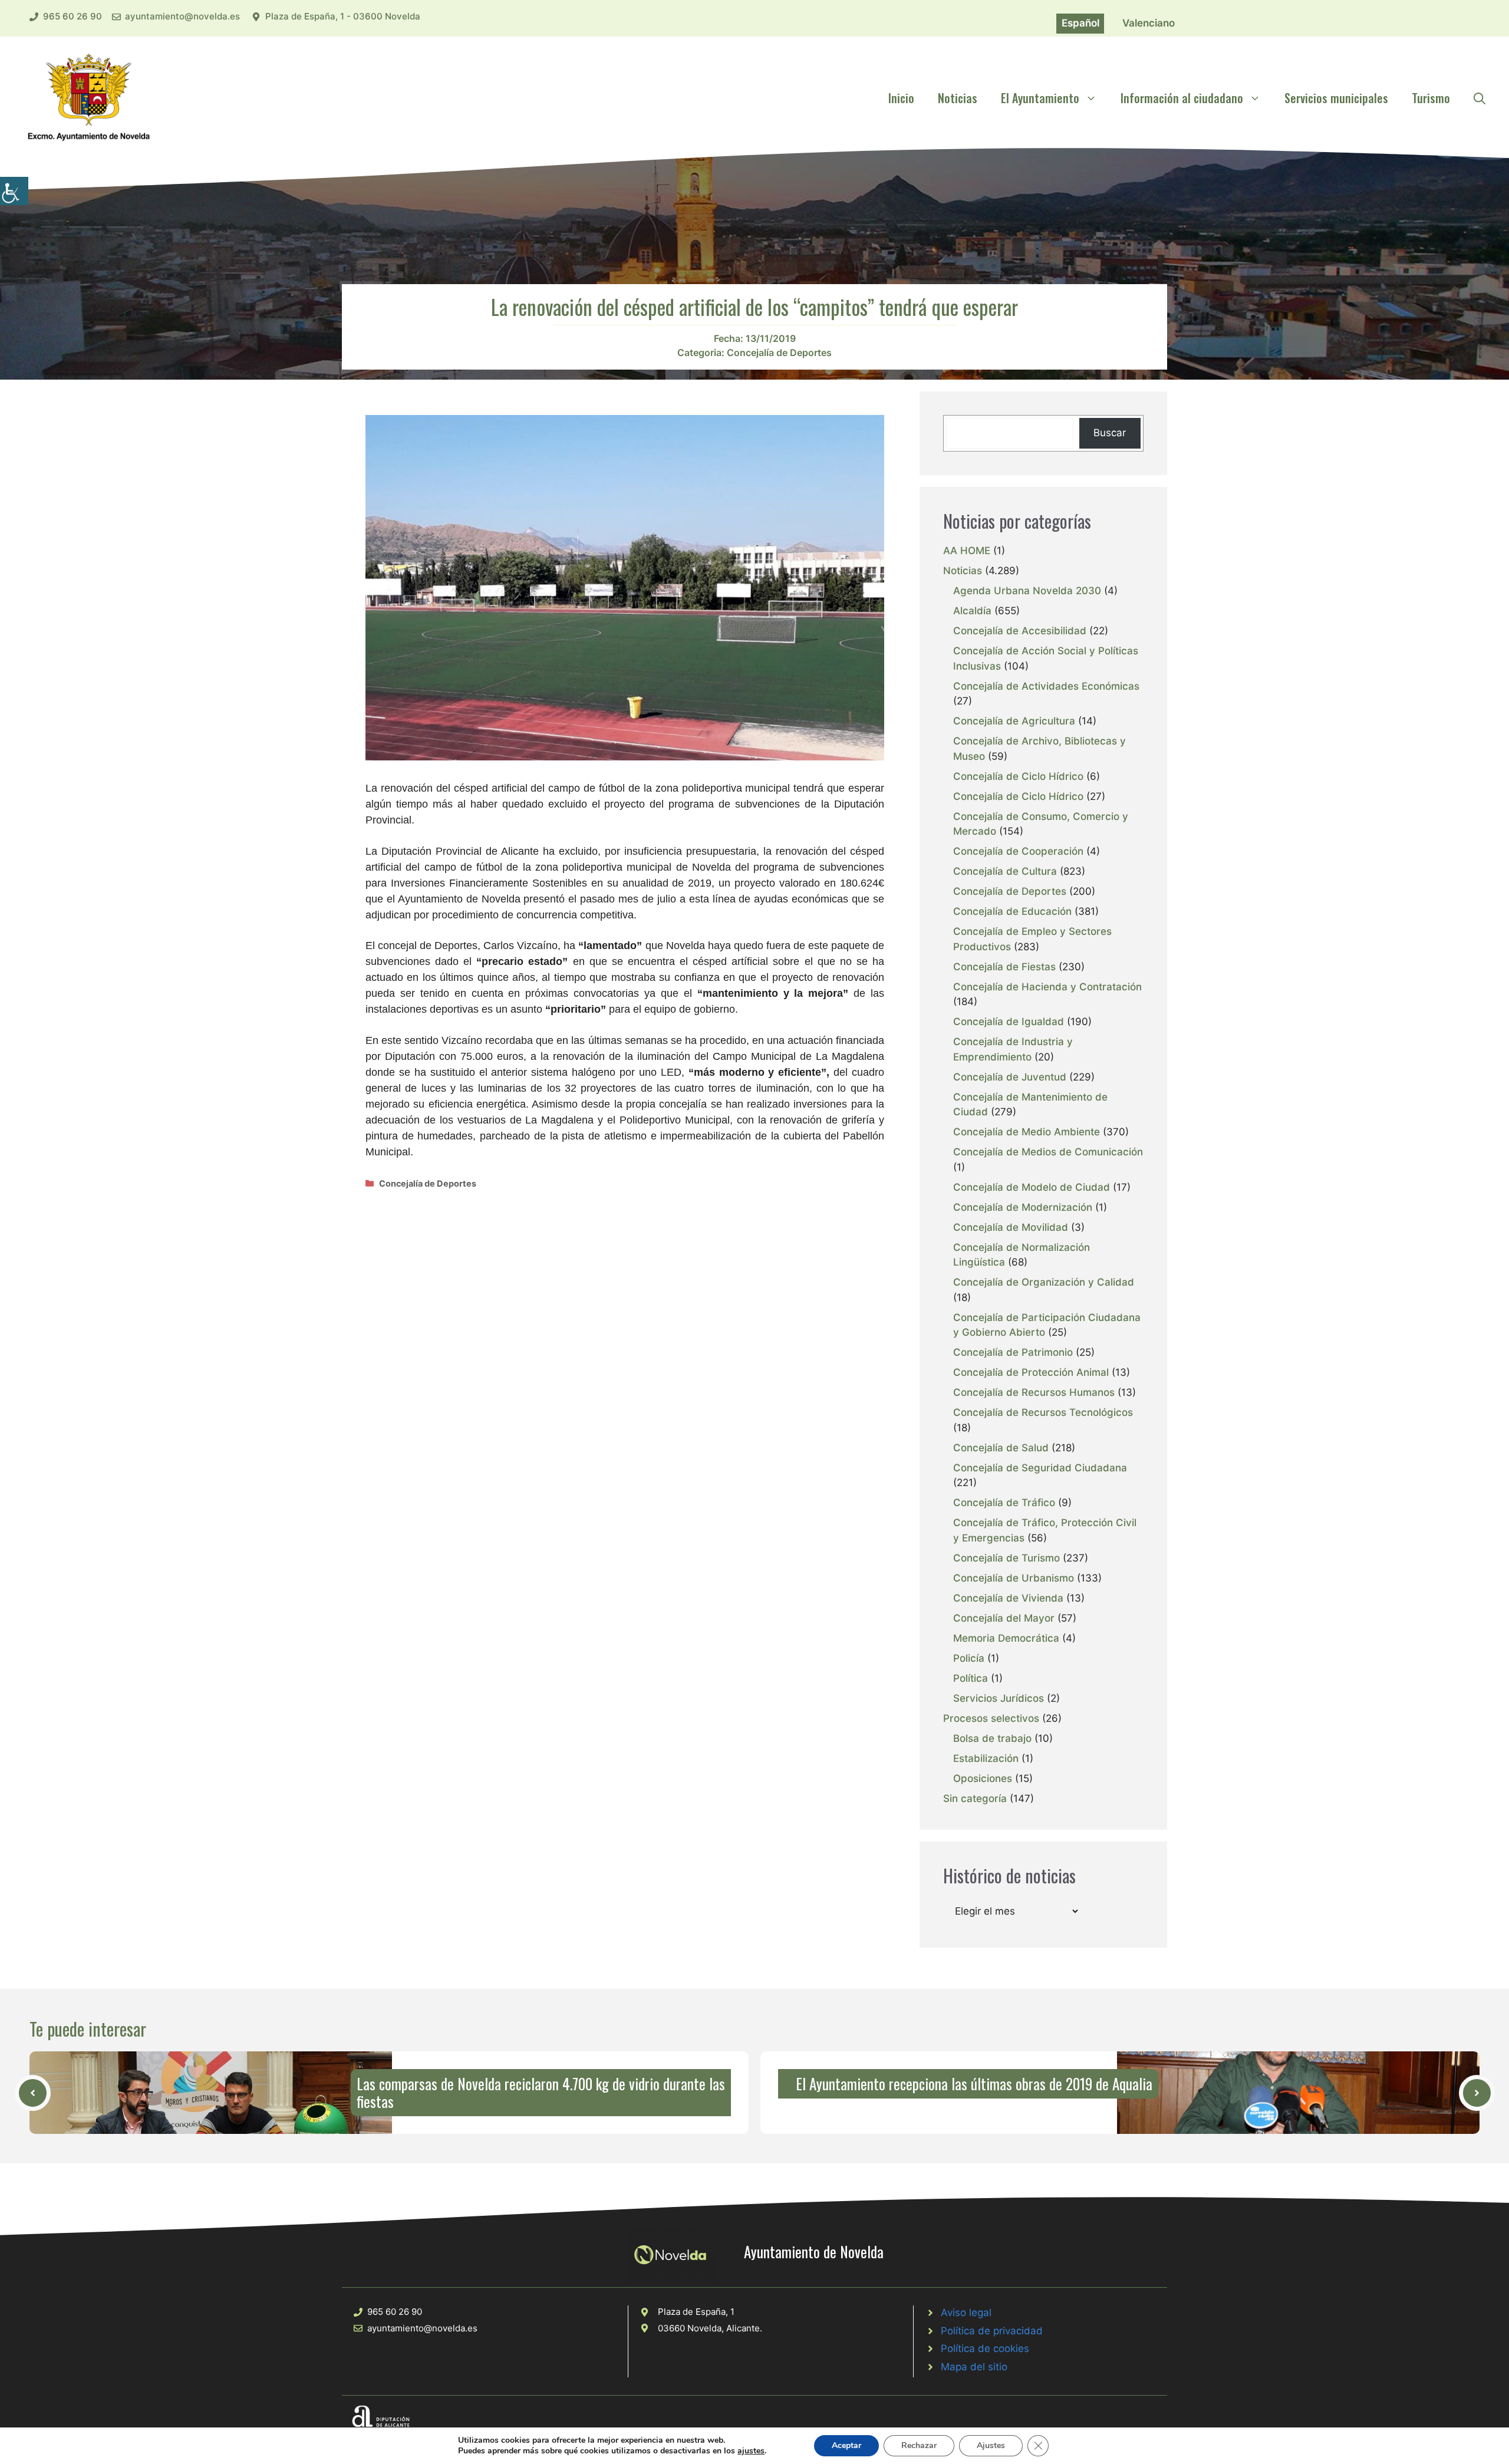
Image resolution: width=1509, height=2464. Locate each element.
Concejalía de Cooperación (1018, 851)
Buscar (1110, 433)
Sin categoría (975, 1798)
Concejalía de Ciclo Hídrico (1018, 776)
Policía (969, 1658)
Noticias (958, 98)
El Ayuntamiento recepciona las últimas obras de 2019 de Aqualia (974, 2083)
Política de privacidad (992, 2331)
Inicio (901, 98)
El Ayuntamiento (1040, 98)
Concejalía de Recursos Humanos (1034, 1392)
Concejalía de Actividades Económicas (1046, 686)
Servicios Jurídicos (999, 1698)
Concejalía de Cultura (1005, 871)
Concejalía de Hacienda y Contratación (1047, 987)
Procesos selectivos (991, 1718)
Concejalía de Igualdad (1009, 1022)
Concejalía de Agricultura (1014, 721)
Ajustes (991, 2445)
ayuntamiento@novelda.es (182, 16)
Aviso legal (966, 2313)
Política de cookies (985, 2348)
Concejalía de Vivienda (1008, 1598)
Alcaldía (972, 611)
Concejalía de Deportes (779, 353)
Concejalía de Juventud (1010, 1077)
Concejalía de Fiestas (1004, 967)
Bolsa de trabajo (992, 1738)
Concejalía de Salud (1001, 1448)
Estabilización (986, 1758)
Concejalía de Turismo (1006, 1558)
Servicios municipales (1336, 98)
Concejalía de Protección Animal (1031, 1372)
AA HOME (967, 551)
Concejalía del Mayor (1004, 1618)
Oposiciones (983, 1778)
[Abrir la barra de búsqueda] (1480, 98)
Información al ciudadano (1182, 98)
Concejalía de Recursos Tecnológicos (1043, 1412)
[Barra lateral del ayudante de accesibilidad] (14, 191)
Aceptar (846, 2445)
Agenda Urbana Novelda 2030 (1027, 591)
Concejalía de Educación (1012, 911)
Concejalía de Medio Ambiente (1027, 1132)
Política (971, 1678)
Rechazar (919, 2445)
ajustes (751, 2451)
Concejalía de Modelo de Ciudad (1032, 1187)
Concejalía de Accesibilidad (1020, 631)
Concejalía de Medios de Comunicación (1048, 1152)
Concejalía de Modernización (1023, 1207)
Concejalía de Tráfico (1004, 1503)
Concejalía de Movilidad (1011, 1227)
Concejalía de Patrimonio (1013, 1352)
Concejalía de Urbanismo (1014, 1578)
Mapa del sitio (974, 2367)
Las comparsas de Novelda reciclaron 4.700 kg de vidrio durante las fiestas (541, 2092)
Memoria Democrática (1006, 1638)
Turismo (1431, 98)
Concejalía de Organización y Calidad (1044, 1282)
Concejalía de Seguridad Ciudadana (1040, 1468)
